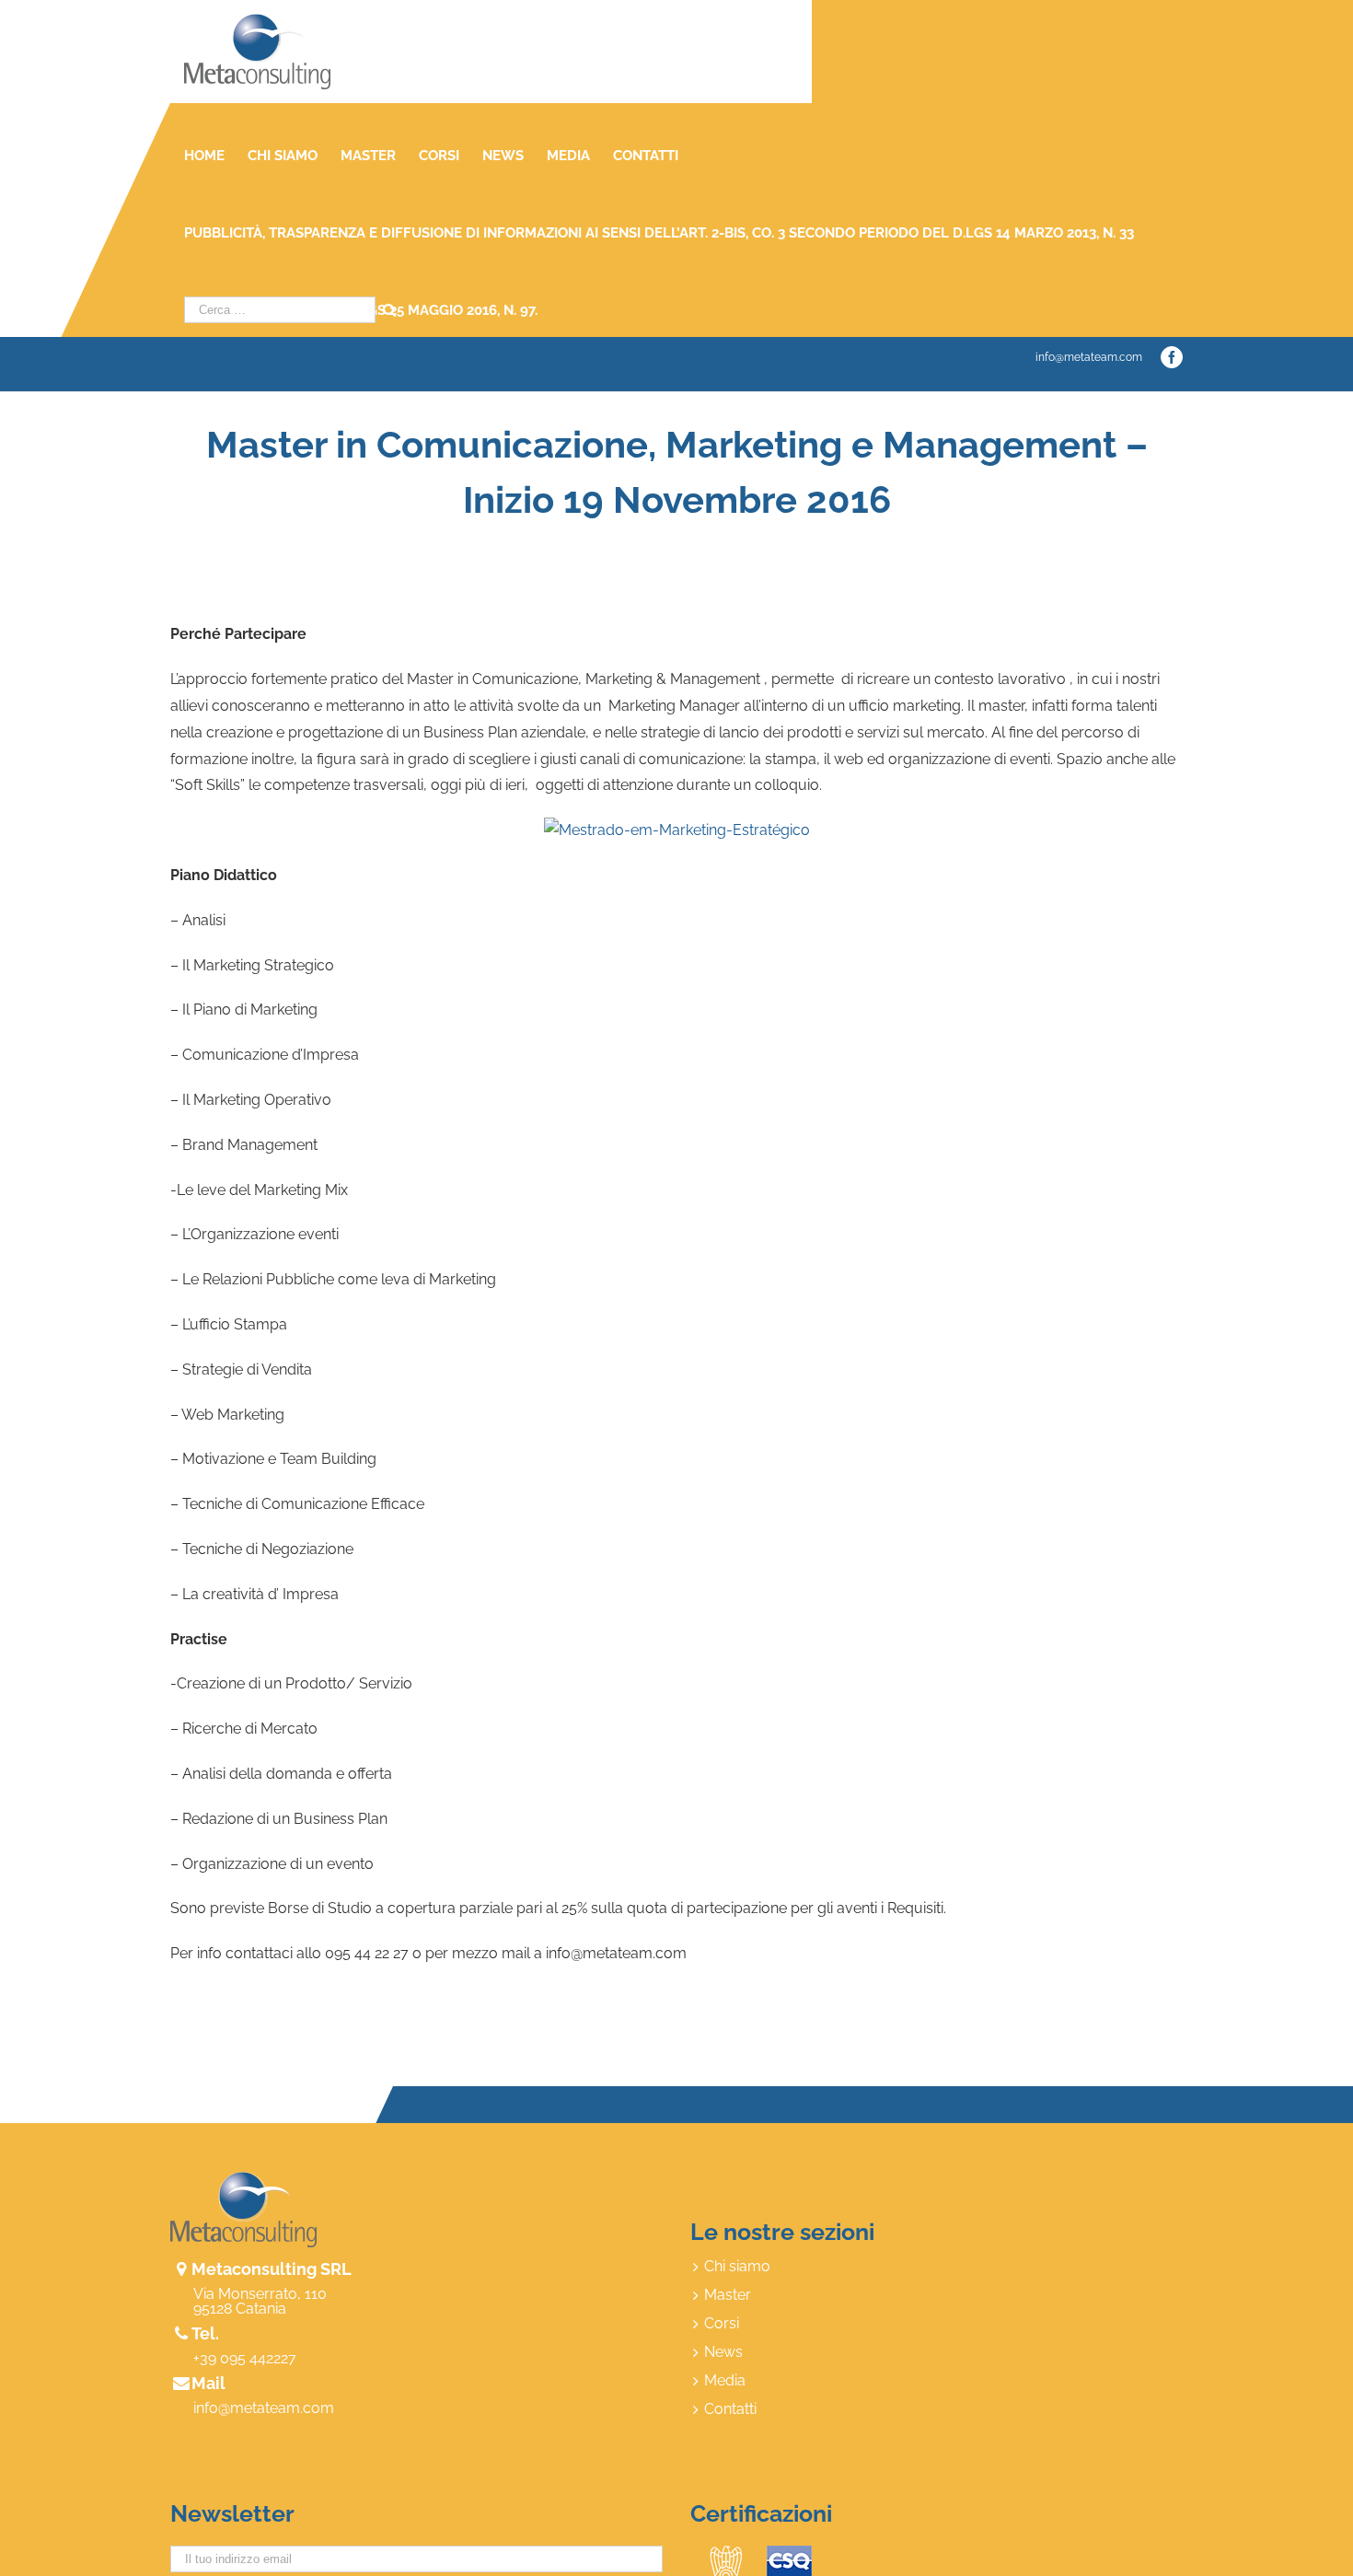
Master (728, 2295)
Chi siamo (737, 2267)
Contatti (730, 2409)
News (723, 2352)
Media (725, 2381)
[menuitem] (216, 156)
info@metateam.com (1089, 357)
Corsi (722, 2324)
